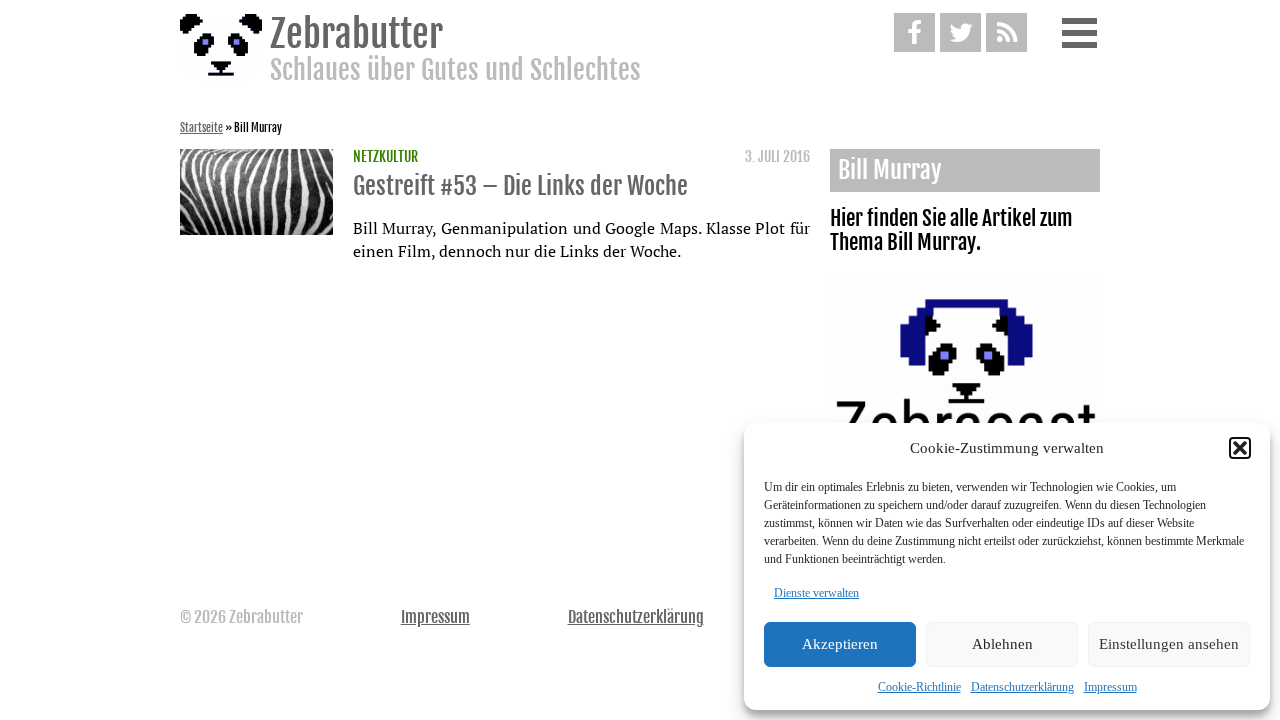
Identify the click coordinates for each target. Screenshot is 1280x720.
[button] (1240, 448)
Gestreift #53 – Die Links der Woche (520, 186)
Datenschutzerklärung (1022, 687)
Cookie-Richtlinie (919, 687)
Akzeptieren (840, 644)
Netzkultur (385, 157)
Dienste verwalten (816, 593)
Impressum (1110, 687)
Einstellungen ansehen (1169, 644)
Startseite (201, 128)
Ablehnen (1002, 644)
